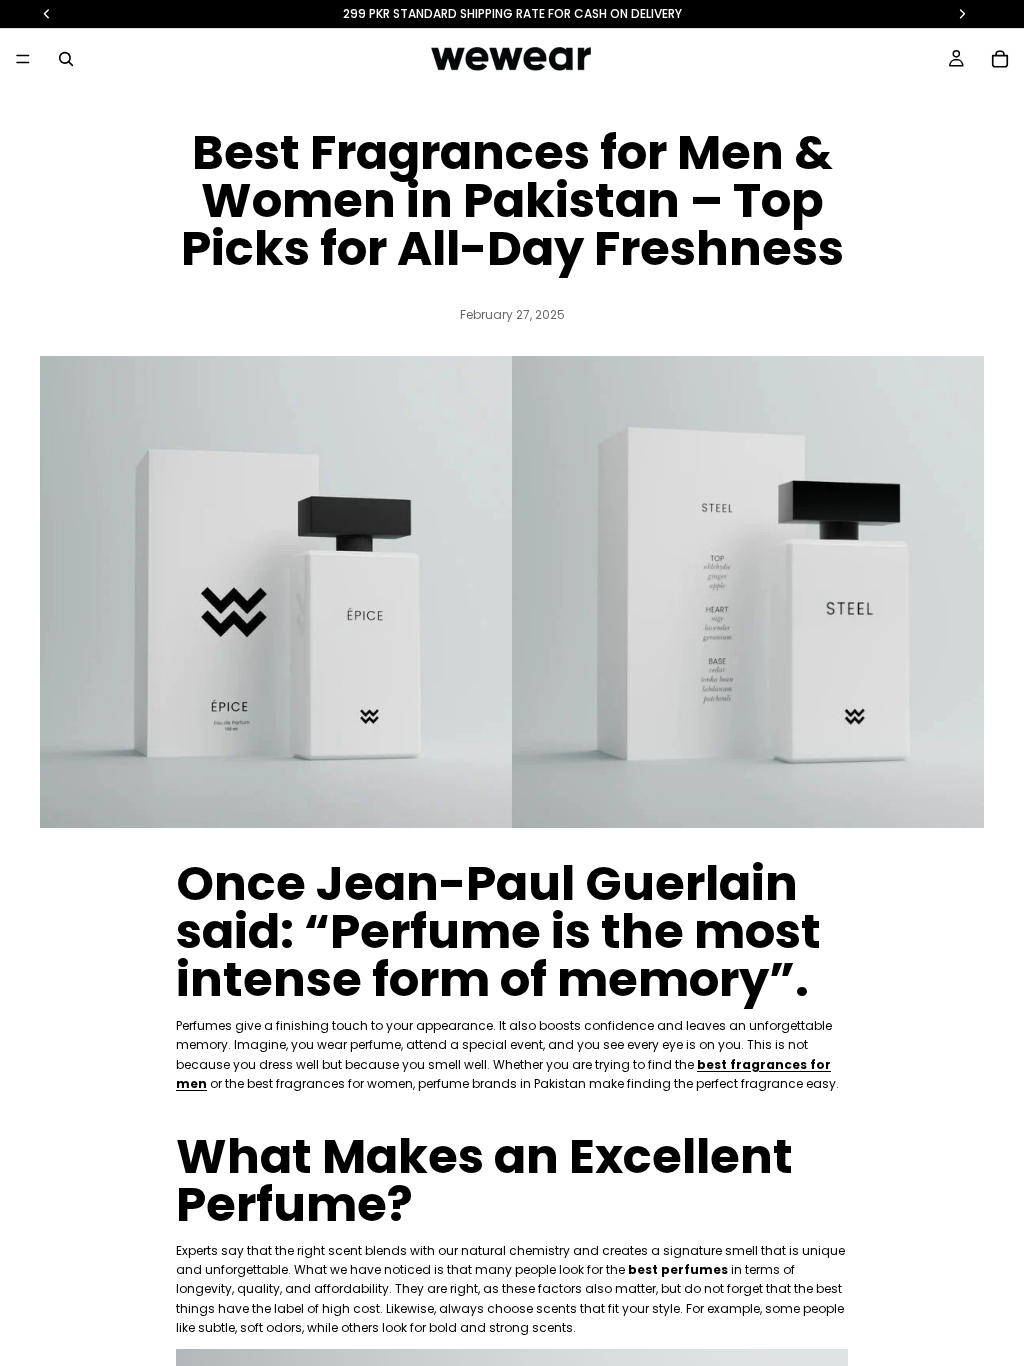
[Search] (66, 59)
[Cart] (1000, 59)
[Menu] (23, 59)
